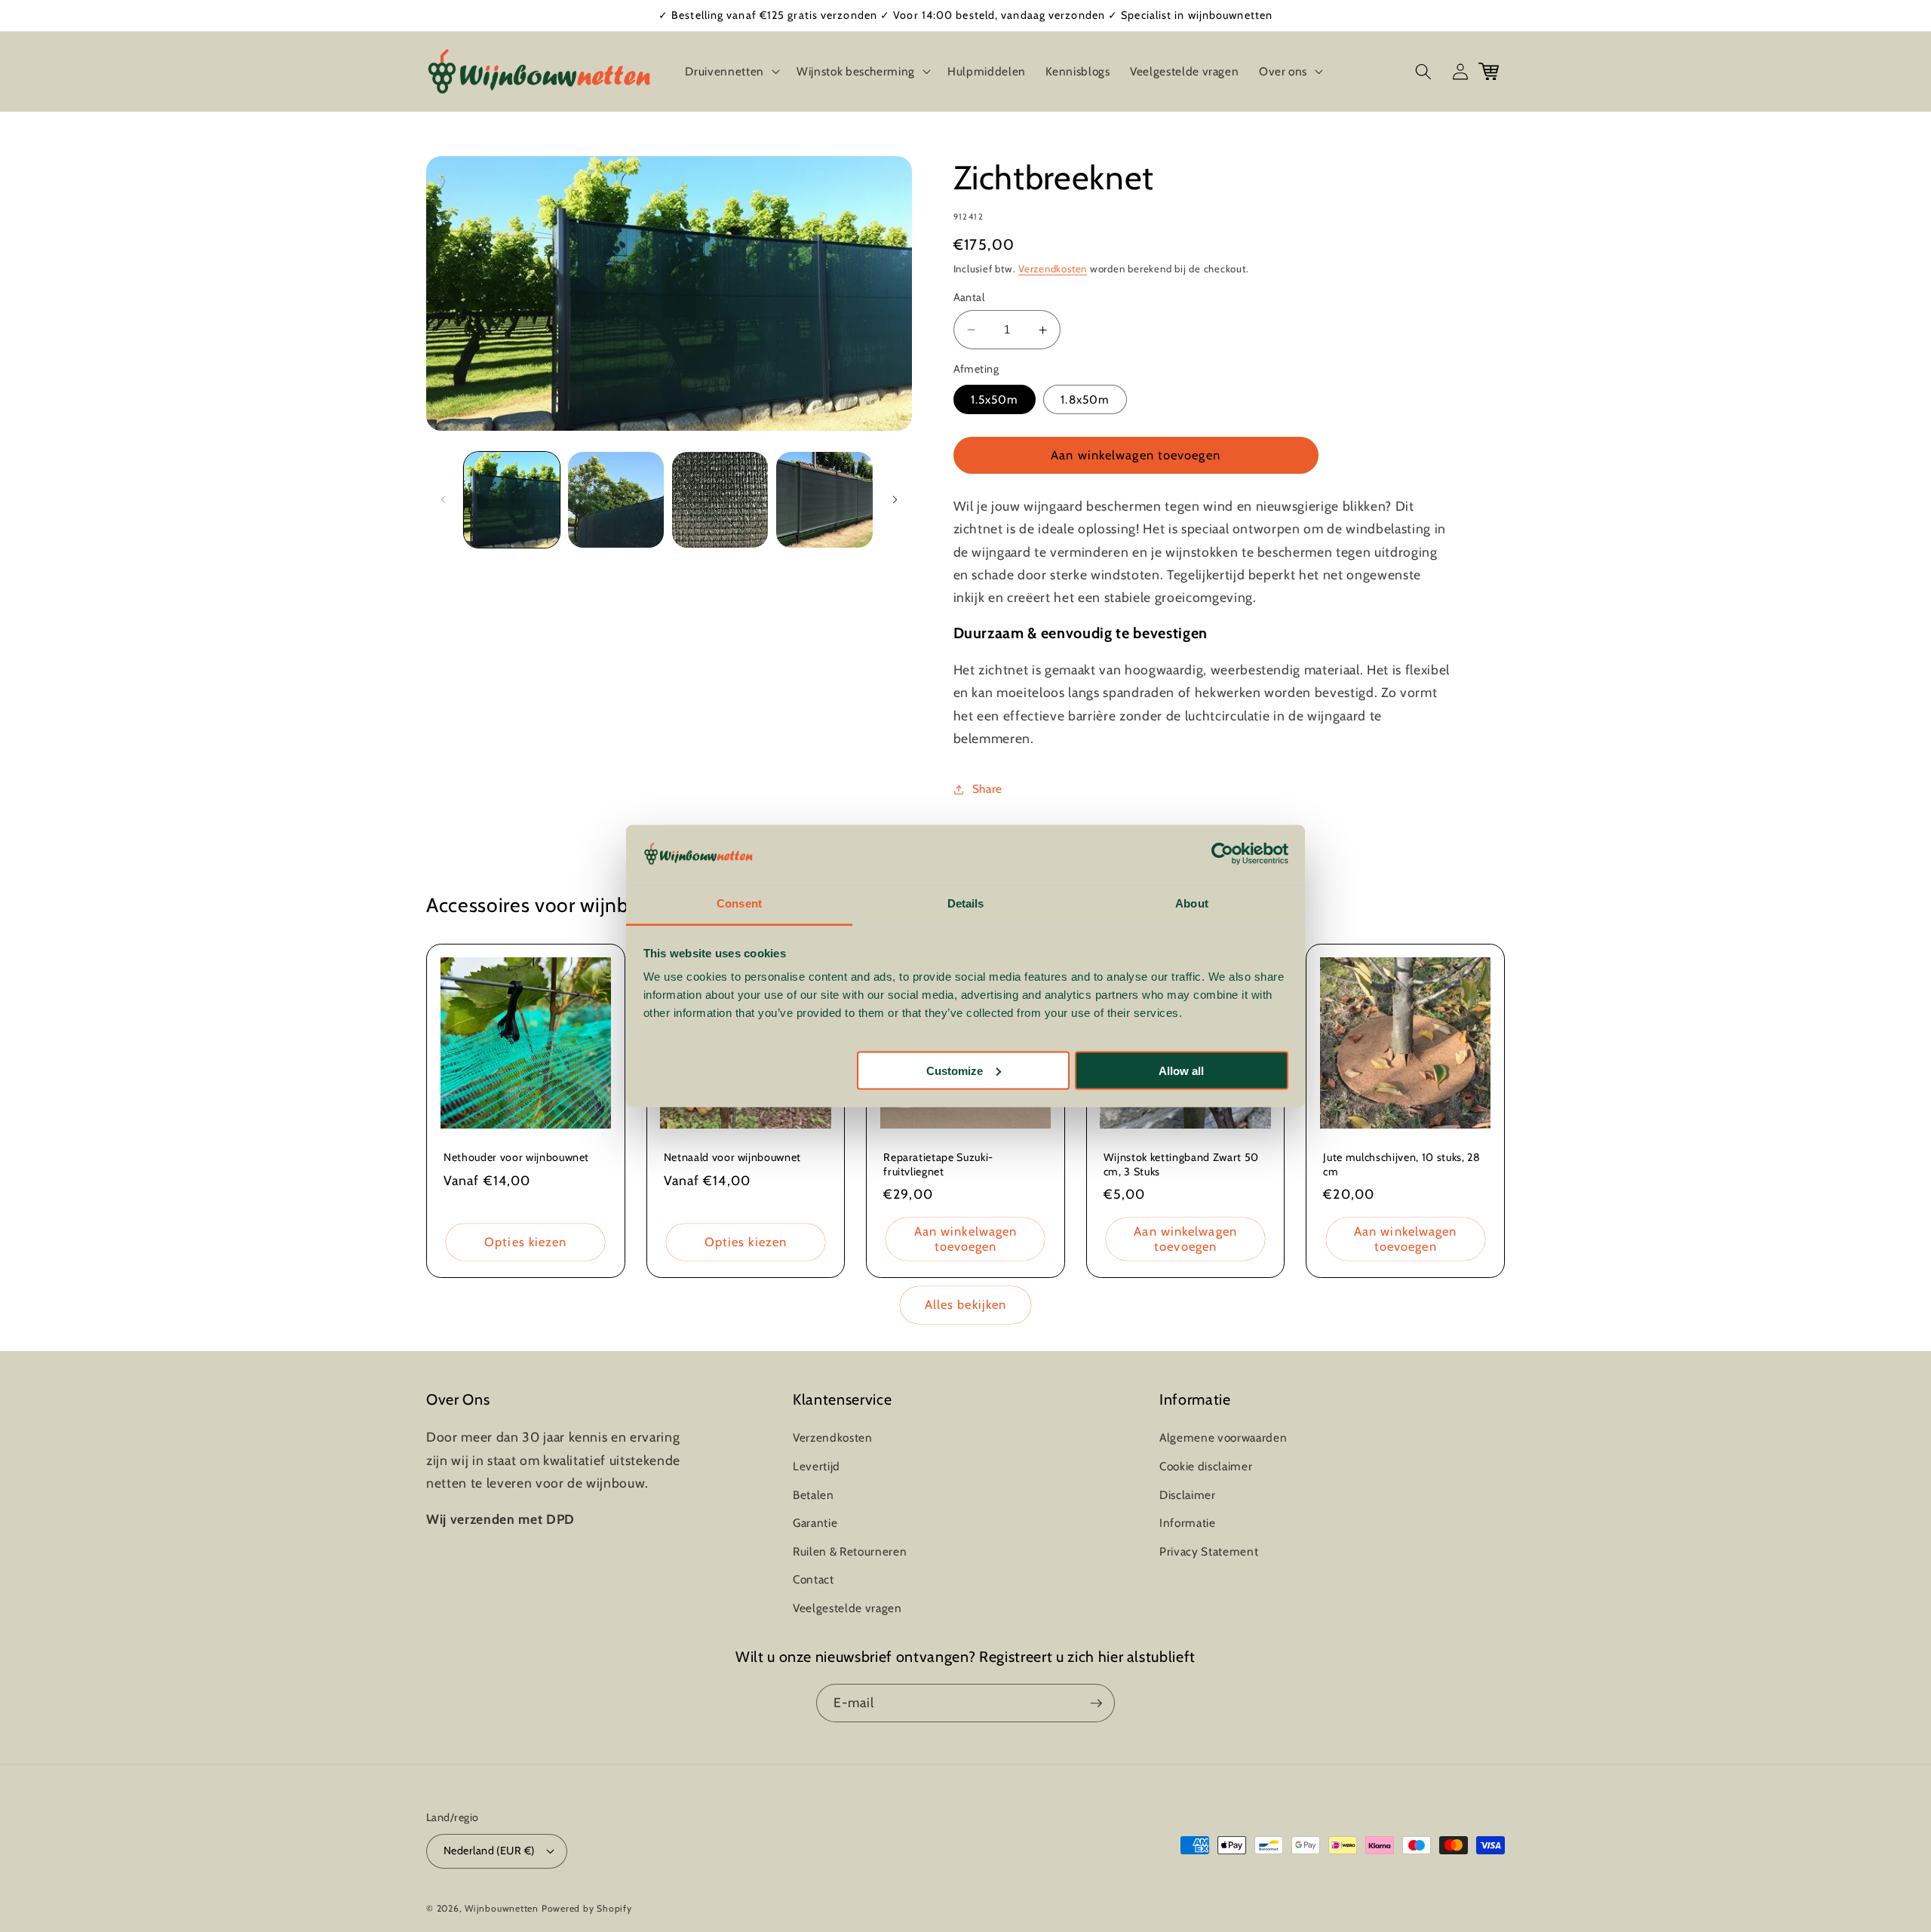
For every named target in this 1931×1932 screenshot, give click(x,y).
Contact (814, 1579)
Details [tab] (966, 903)
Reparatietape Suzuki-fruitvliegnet (938, 1164)
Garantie (815, 1523)
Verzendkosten (1053, 269)
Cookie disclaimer (1206, 1466)
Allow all (1181, 1070)
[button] (731, 72)
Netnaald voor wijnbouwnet (733, 1157)
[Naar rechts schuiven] (895, 499)
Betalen (814, 1495)
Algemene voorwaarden (1223, 1437)
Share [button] (987, 789)
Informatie (1188, 1523)
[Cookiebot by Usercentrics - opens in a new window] (1222, 854)
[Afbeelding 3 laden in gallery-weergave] (720, 500)
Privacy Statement (1209, 1551)
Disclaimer (1188, 1495)
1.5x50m (995, 399)
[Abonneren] (1096, 1703)
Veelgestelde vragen (847, 1608)
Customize (955, 1070)
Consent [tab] (739, 903)
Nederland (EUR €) (489, 1851)
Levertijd (817, 1466)
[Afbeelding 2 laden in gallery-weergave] (616, 500)
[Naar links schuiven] (443, 499)
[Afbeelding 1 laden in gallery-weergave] (512, 500)
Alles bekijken (965, 1304)
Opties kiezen (525, 1242)
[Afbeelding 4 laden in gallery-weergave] (824, 500)
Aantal (969, 297)
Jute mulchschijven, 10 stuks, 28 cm (1401, 1164)
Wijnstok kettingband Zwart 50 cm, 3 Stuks (1181, 1164)
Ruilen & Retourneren (850, 1551)
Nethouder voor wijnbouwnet (516, 1157)
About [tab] (1192, 903)
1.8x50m (1085, 399)
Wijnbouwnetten (502, 1908)
